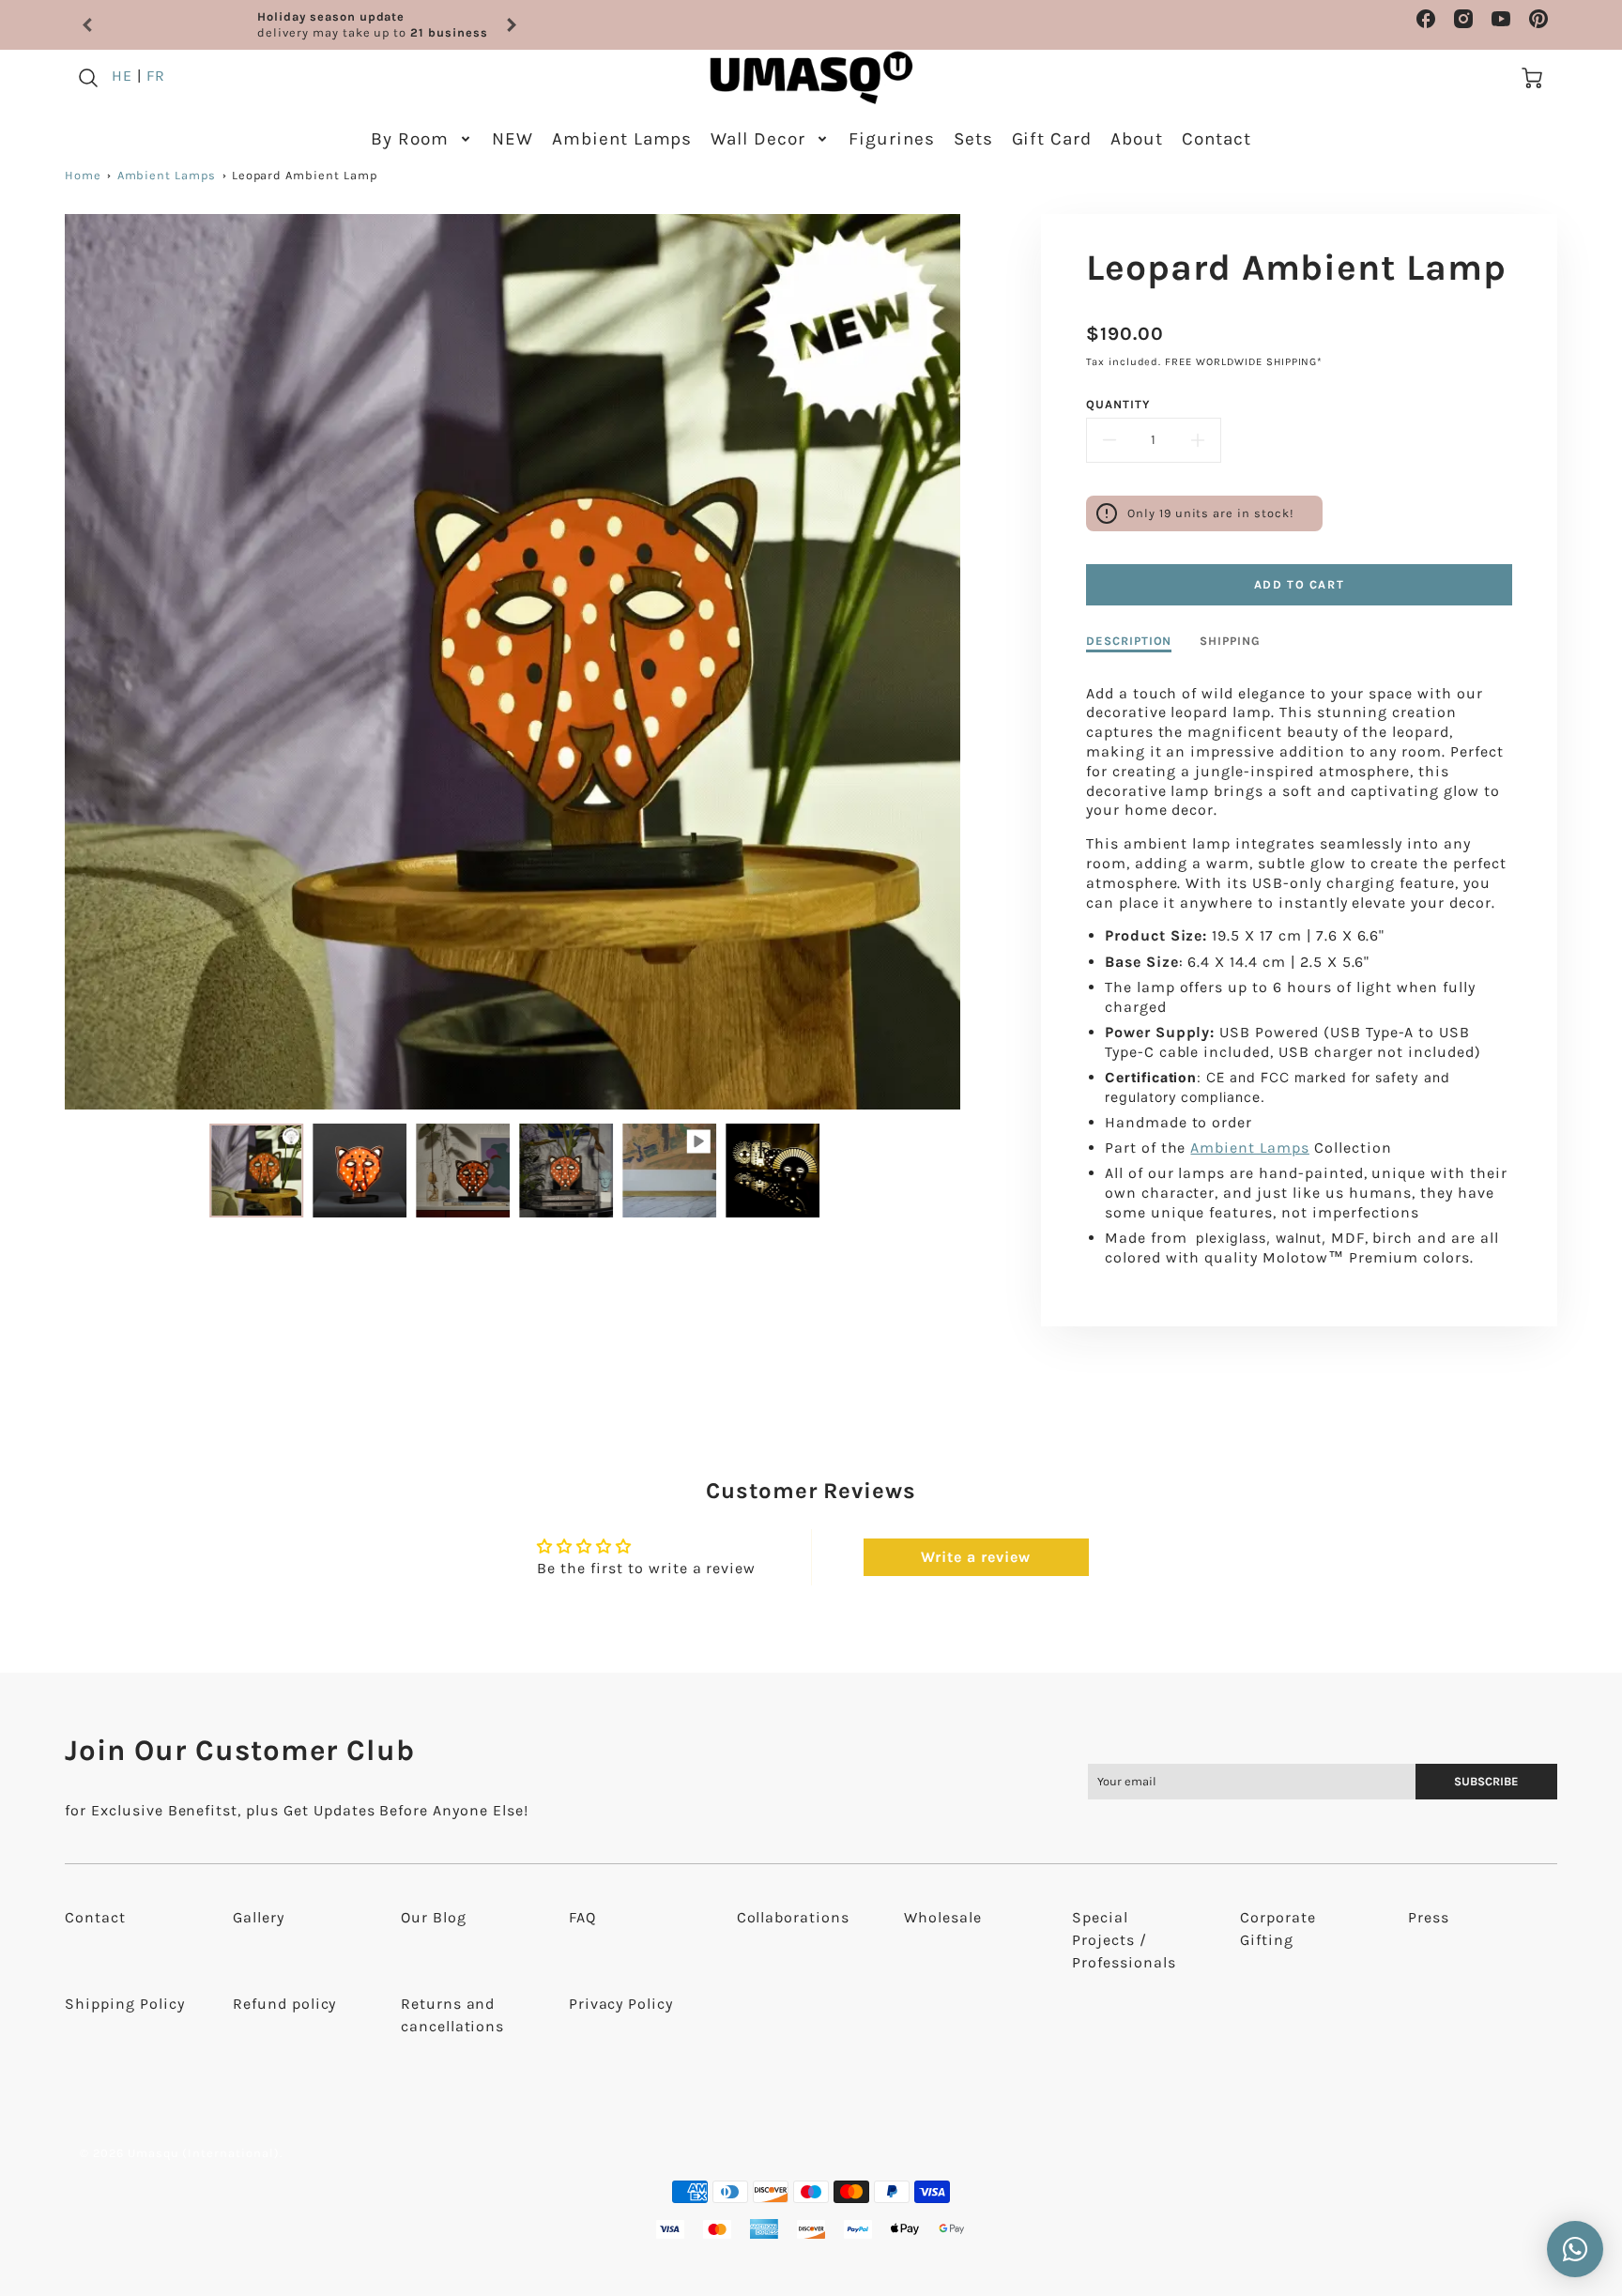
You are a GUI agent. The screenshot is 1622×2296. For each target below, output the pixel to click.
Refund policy (284, 2004)
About (1137, 139)
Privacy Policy (621, 2004)
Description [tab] (1129, 641)
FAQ (582, 1917)
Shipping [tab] (1230, 641)
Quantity (1118, 404)
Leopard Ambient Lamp (305, 175)
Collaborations (793, 1917)
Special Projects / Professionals (1124, 1940)
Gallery (259, 1917)
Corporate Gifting (1278, 1929)
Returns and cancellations (452, 2015)
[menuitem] (422, 139)
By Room (410, 139)
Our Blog (434, 1917)
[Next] (511, 25)
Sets (973, 139)
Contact (1216, 139)
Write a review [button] (975, 1557)
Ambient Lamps (622, 139)
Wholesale (943, 1917)
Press (1429, 1917)
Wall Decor (758, 139)
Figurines (892, 139)
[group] (299, 25)
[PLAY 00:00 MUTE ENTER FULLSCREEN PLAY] (512, 661)
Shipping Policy (124, 2004)
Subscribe (1486, 1781)
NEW (513, 139)
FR (156, 76)
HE (122, 76)
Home (83, 175)
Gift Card (1052, 139)
